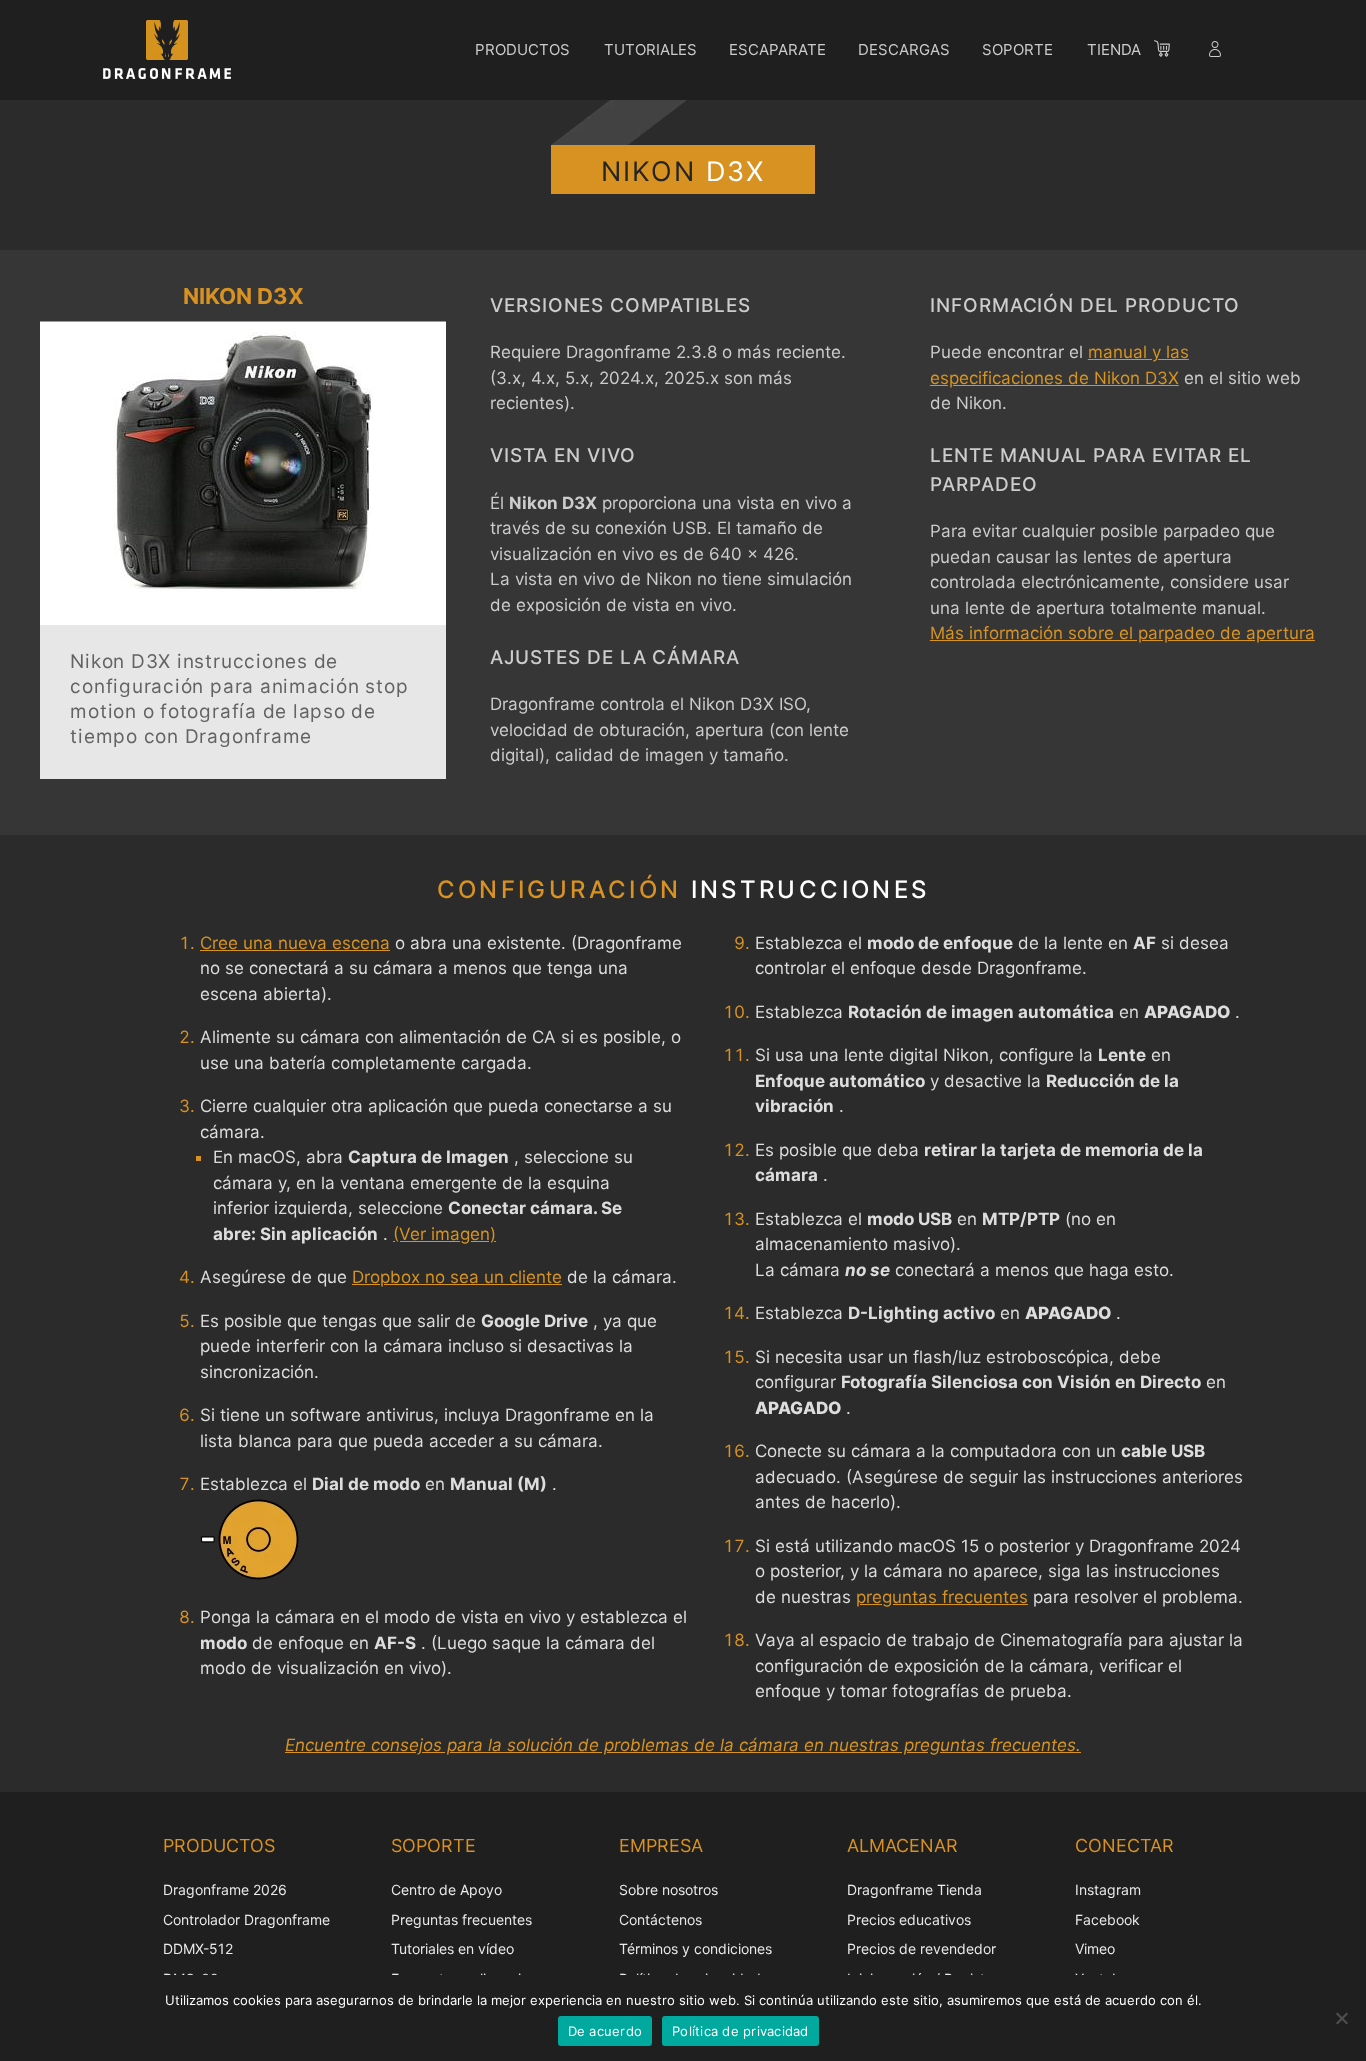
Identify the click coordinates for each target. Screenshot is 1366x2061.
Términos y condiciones (695, 1948)
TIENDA (1114, 49)
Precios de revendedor (921, 1948)
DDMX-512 (198, 1948)
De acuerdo (605, 2031)
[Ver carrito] (1172, 52)
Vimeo (1095, 1948)
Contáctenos (660, 1919)
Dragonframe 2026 (225, 1889)
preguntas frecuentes (942, 1597)
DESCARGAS (904, 49)
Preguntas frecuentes (461, 1919)
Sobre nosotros (668, 1889)
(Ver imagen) (444, 1234)
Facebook (1107, 1919)
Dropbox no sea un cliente (457, 1277)
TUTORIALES (650, 49)
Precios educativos (909, 1919)
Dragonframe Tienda (914, 1889)
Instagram (1108, 1889)
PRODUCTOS (522, 49)
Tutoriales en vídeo (452, 1948)
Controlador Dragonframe (246, 1919)
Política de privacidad (740, 2031)
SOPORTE (1017, 49)
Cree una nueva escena (295, 943)
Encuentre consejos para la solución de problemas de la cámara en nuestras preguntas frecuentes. (683, 1745)
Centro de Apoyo (446, 1889)
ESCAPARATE (777, 49)
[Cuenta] (1217, 52)
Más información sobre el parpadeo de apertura (1122, 633)
